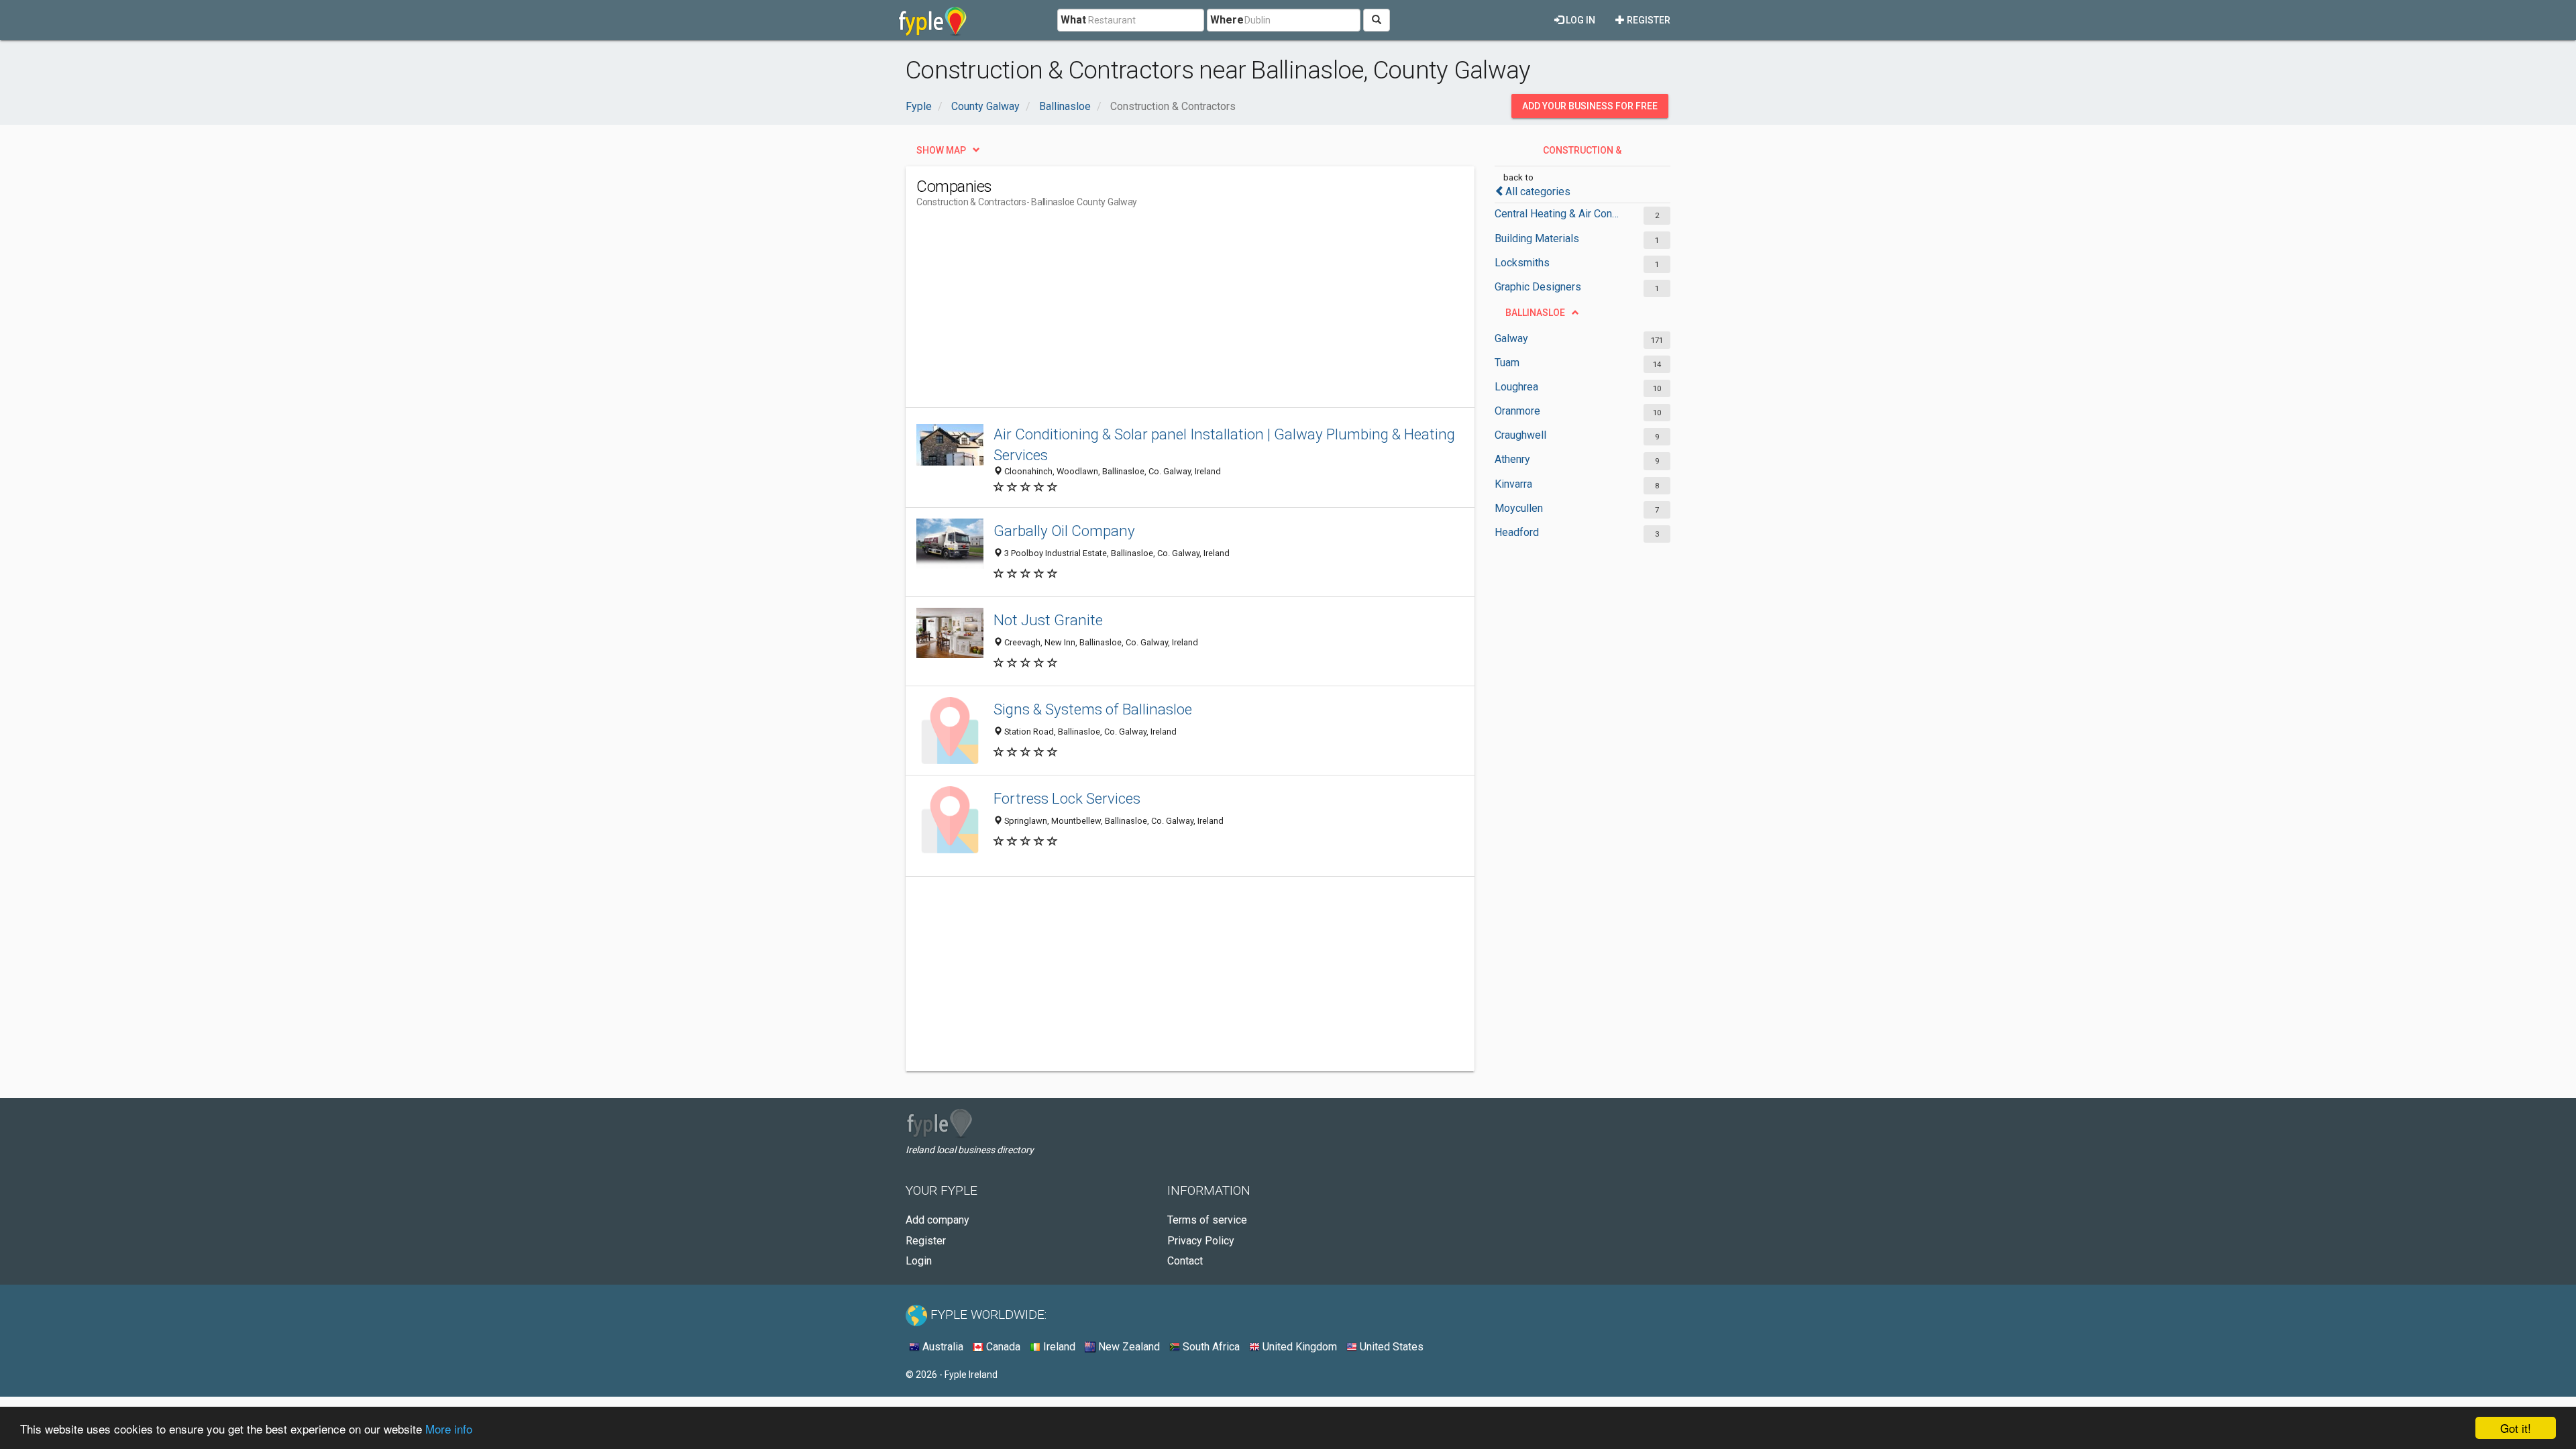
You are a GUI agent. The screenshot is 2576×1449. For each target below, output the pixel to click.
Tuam (1507, 363)
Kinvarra (1513, 484)
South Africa (1210, 1347)
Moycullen (1519, 508)
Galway (1511, 338)
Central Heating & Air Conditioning (1558, 214)
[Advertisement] (1161, 313)
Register (1648, 20)
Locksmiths (1522, 263)
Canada (1002, 1347)
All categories (1538, 192)
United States (1390, 1347)
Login (919, 1261)
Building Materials (1537, 238)
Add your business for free (1590, 106)
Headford (1517, 532)
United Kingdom (1298, 1347)
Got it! (2516, 1428)
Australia (942, 1347)
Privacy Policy (1201, 1241)
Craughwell (1520, 435)
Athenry (1512, 459)
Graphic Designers (1538, 287)
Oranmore (1517, 411)
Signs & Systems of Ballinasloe (1093, 709)
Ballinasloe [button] (1535, 313)
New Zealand (1128, 1347)
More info (449, 1429)
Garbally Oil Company (1064, 531)
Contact (1185, 1261)
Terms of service (1207, 1220)
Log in (1579, 20)
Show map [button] (941, 150)
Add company (937, 1220)
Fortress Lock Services (1067, 798)
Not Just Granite (1048, 620)
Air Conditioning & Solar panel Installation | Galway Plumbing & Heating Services (1224, 444)
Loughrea (1516, 387)
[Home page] (933, 20)
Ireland (1058, 1347)
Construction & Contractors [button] (1581, 154)
